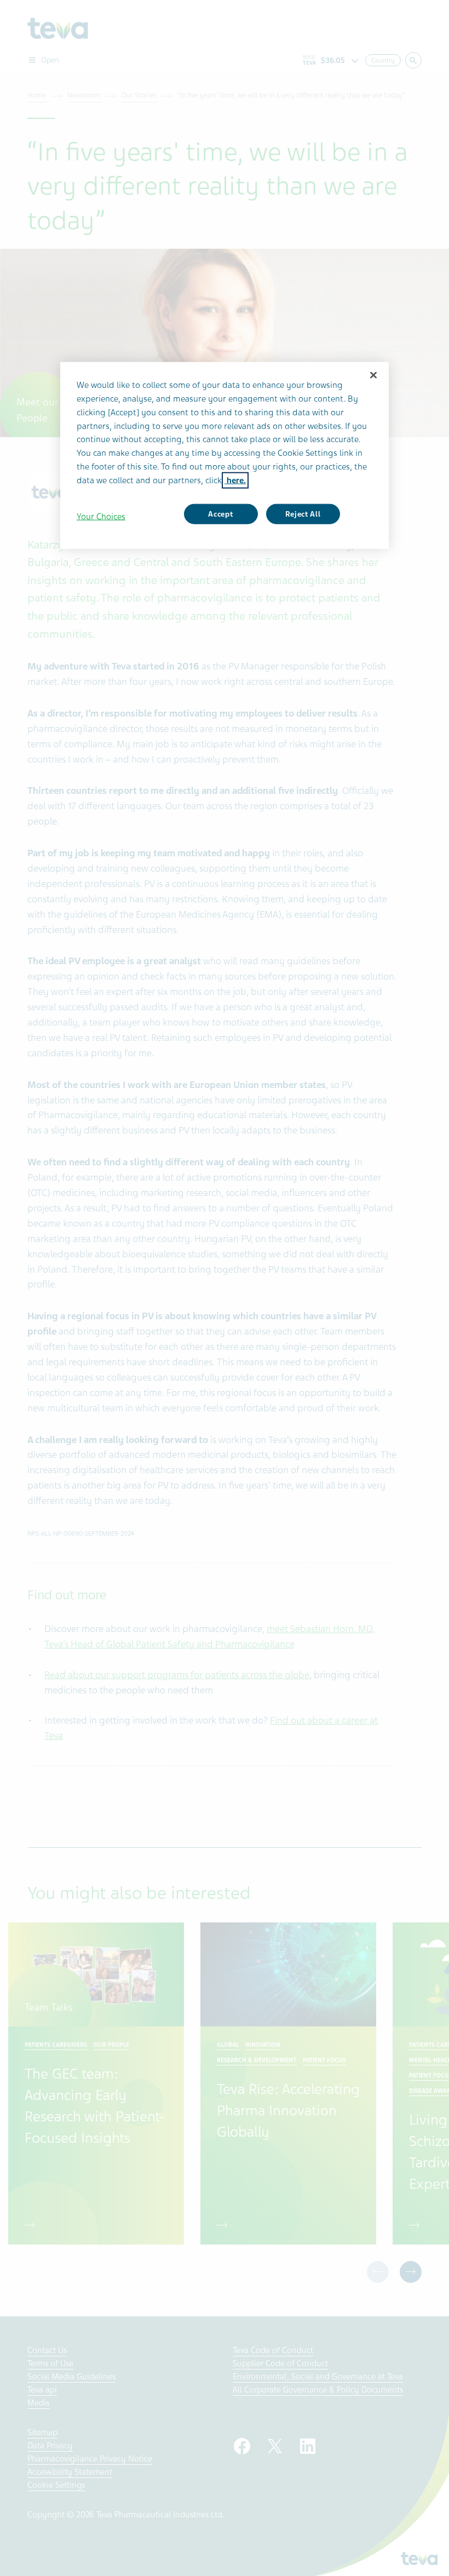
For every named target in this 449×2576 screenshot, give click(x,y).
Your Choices (101, 516)
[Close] (373, 375)
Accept (220, 514)
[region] (225, 456)
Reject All (303, 514)
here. (235, 480)
